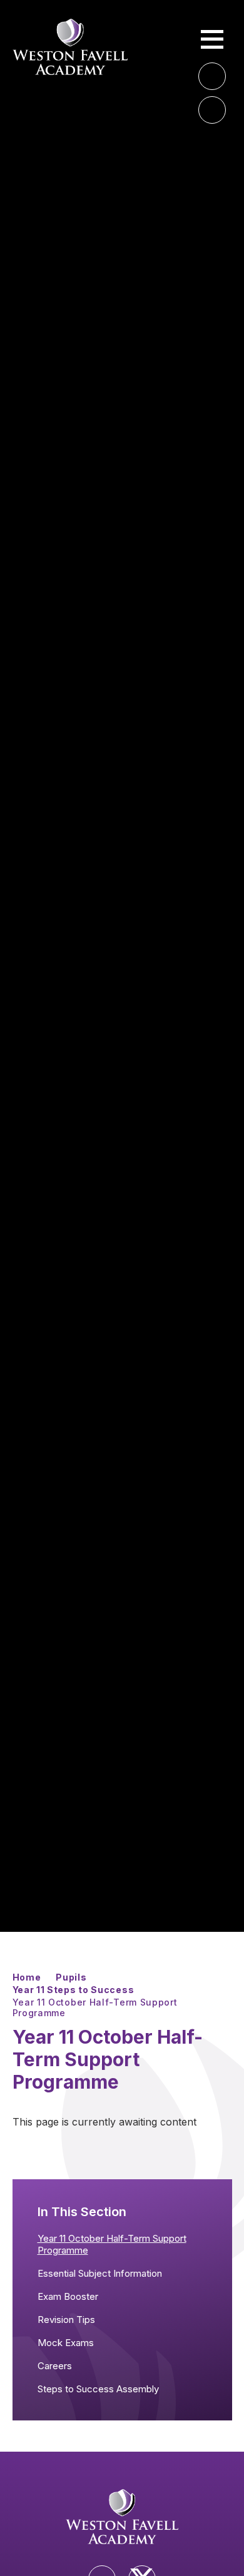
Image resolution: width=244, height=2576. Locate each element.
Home (27, 1977)
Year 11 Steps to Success (74, 1990)
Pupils (71, 1977)
